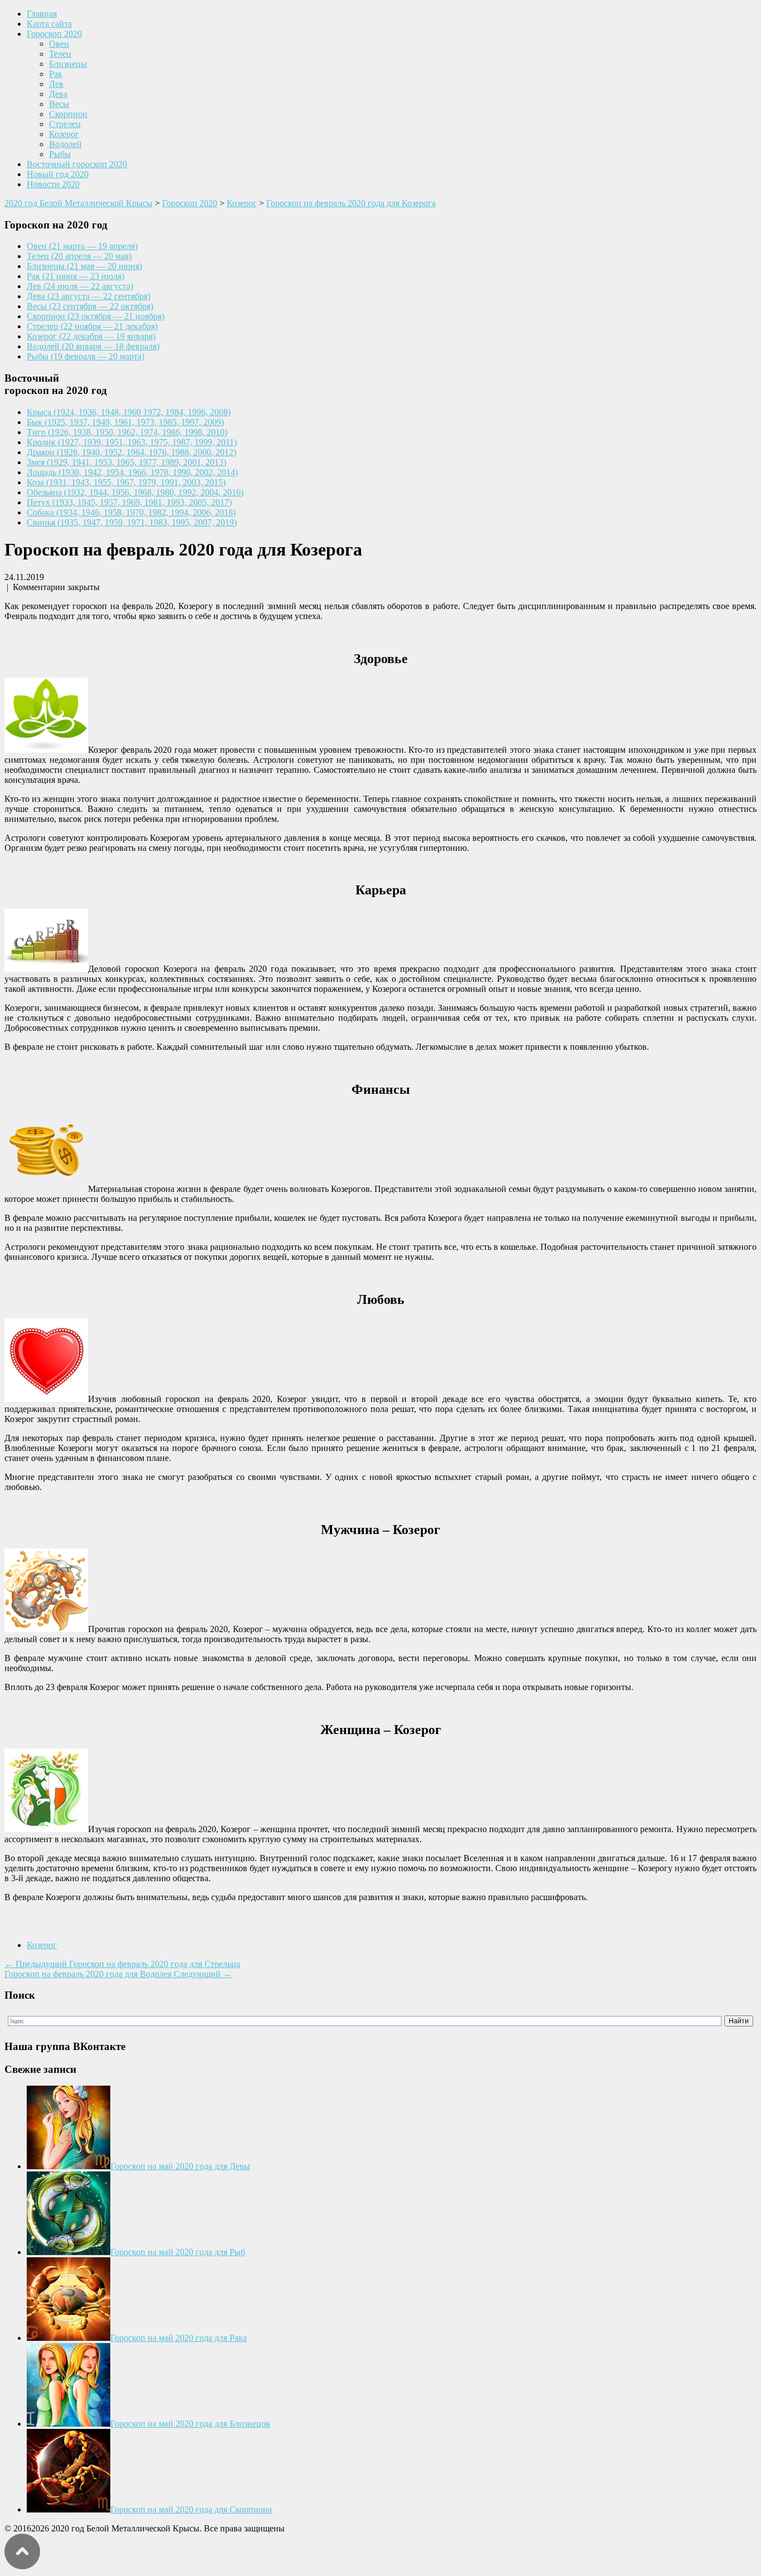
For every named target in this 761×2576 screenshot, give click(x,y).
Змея (126, 462)
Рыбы (60, 154)
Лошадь (132, 472)
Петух (129, 502)
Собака (131, 512)
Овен (59, 44)
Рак (56, 74)
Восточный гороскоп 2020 (77, 164)
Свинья (132, 522)
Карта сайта (49, 24)
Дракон (131, 452)
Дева (58, 94)
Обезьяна (135, 492)
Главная (42, 14)
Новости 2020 (53, 184)
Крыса (129, 412)
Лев (56, 84)
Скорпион (68, 114)
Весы (59, 104)
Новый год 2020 (58, 174)
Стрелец (65, 124)
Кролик (132, 442)
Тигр (127, 432)
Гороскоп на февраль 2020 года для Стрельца (122, 1964)
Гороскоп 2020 (54, 34)
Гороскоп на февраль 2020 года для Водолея (118, 1974)
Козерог (64, 134)
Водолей (65, 144)
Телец (60, 54)
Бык (125, 422)
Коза (126, 482)
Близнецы (68, 64)
